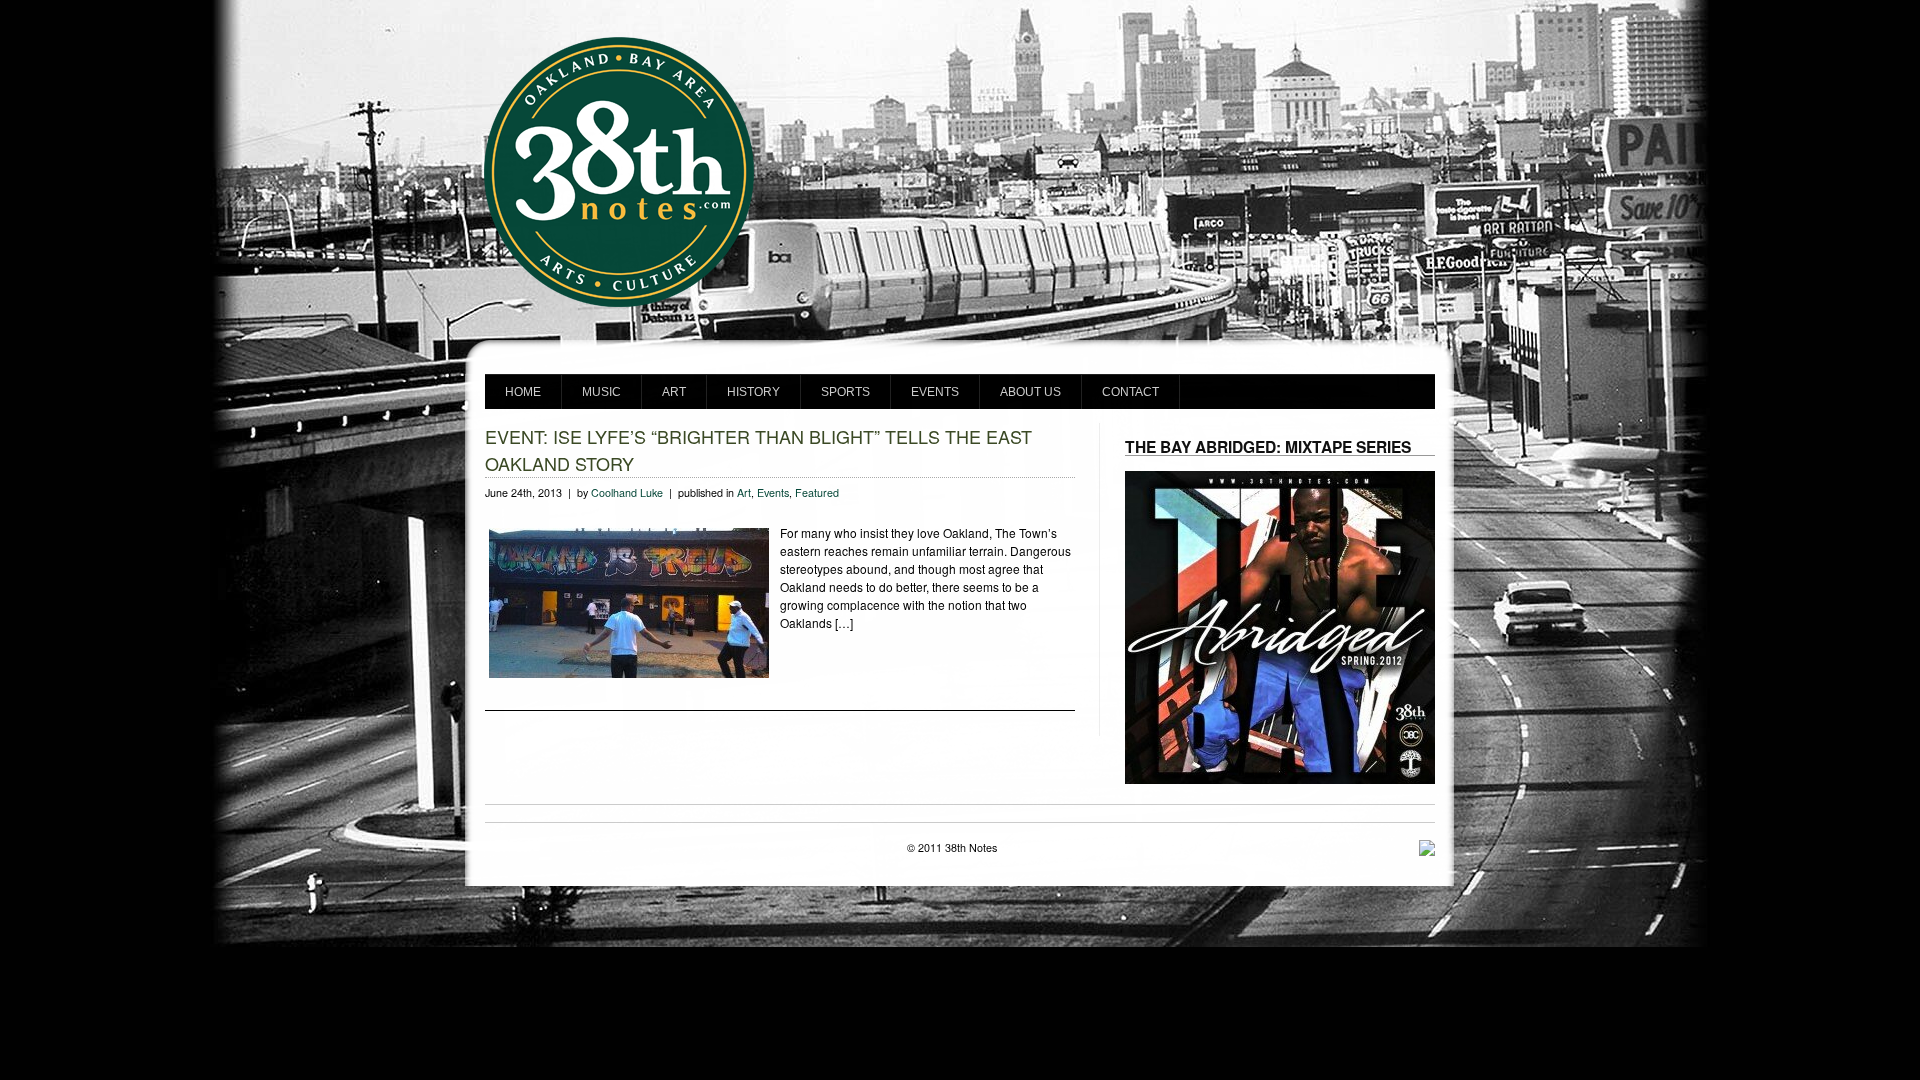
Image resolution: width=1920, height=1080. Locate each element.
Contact (1130, 392)
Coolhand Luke (627, 492)
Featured (817, 492)
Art (674, 392)
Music (601, 392)
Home (523, 392)
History (753, 392)
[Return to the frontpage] (960, 304)
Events (935, 392)
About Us (1030, 392)
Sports (845, 392)
